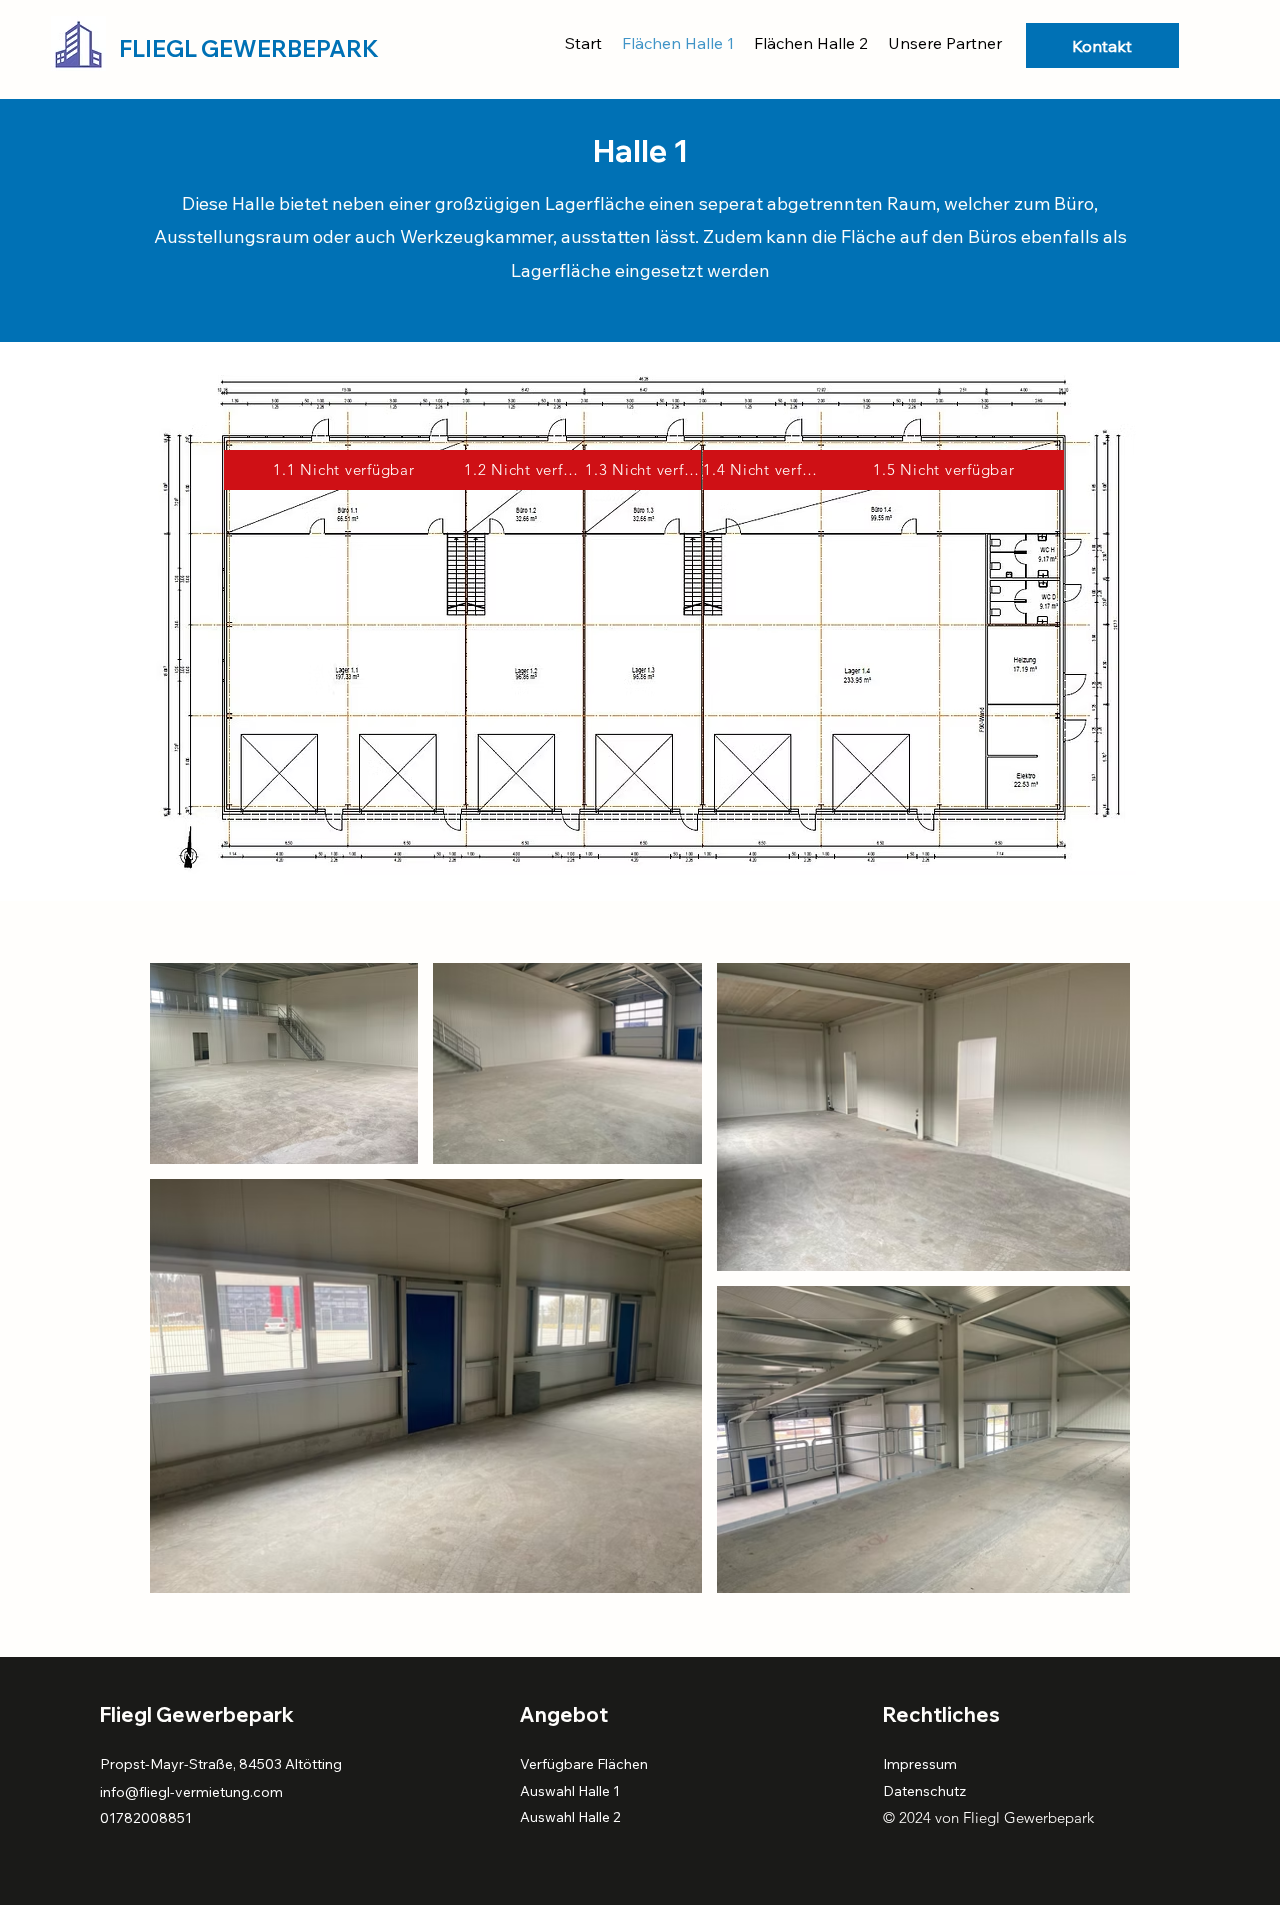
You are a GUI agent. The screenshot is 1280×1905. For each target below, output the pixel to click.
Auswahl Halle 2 (570, 1817)
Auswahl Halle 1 (571, 1791)
